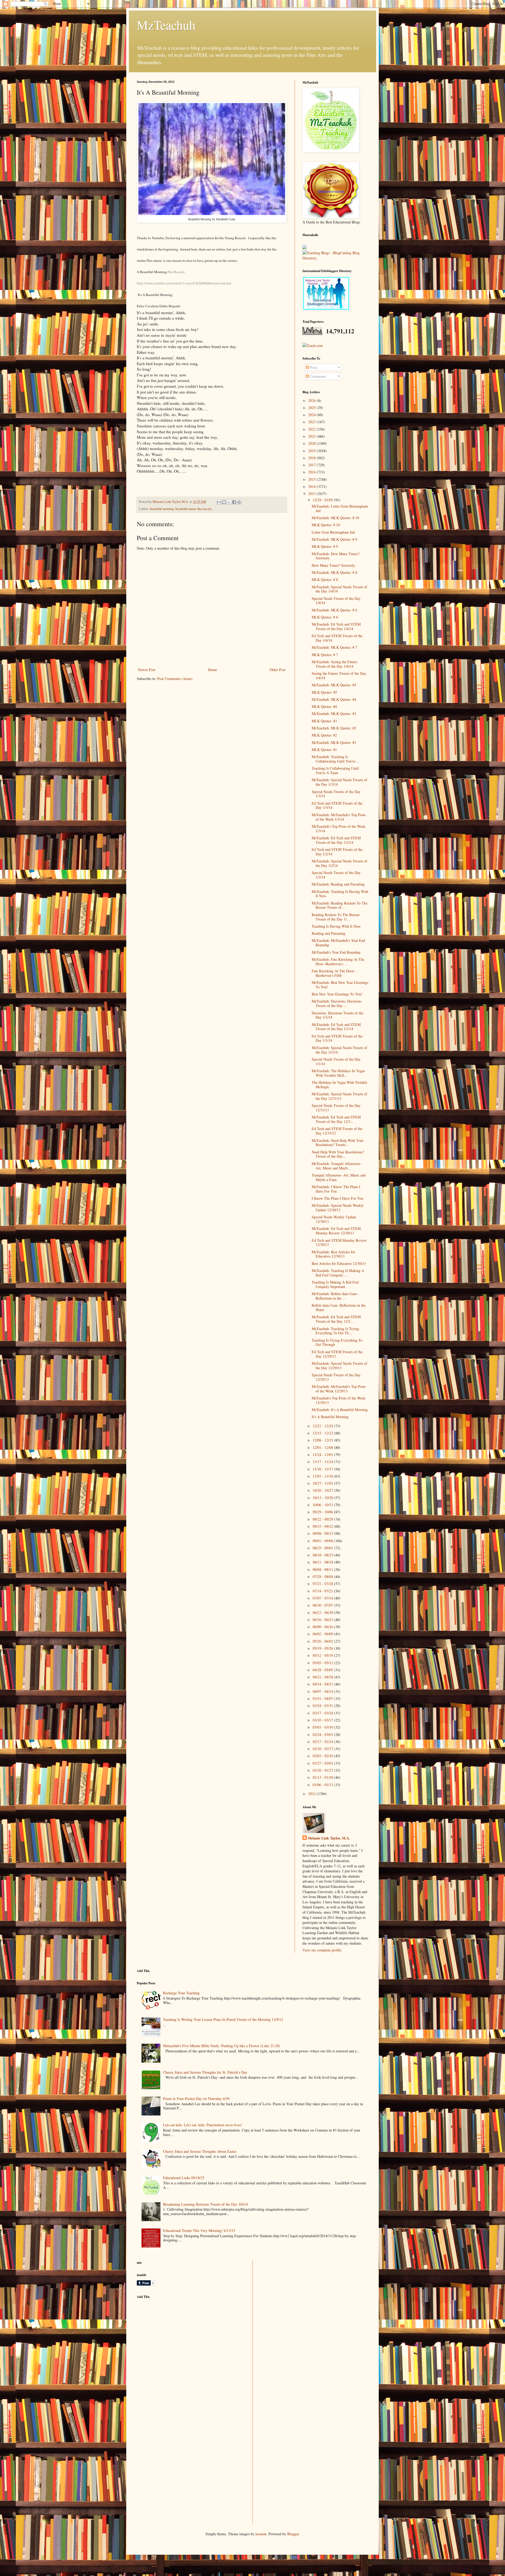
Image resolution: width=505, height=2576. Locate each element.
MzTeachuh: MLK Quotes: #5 (334, 685)
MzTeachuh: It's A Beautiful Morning (340, 1410)
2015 (312, 479)
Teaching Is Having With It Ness (336, 926)
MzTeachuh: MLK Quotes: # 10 (335, 518)
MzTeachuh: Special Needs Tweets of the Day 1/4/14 (339, 589)
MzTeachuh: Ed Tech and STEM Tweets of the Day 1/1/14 (336, 1027)
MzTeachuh (166, 25)
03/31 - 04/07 (323, 1698)
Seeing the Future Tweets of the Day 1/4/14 (339, 676)
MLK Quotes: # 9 (325, 546)
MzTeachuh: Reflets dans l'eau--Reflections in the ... (335, 1296)
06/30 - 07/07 (323, 1605)
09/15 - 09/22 (323, 1526)
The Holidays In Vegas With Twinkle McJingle (339, 1085)
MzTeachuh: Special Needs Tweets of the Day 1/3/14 (339, 782)
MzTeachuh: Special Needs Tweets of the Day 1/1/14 (339, 1050)
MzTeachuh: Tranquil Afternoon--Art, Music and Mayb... (337, 1166)
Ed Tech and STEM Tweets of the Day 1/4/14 (337, 638)
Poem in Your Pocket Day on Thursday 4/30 (196, 2099)
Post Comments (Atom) (175, 679)
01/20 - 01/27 (323, 1770)
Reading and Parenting (329, 933)
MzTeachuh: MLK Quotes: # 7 (334, 647)
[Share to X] (229, 502)
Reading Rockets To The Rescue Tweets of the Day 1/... (336, 917)
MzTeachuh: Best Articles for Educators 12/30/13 (333, 1254)
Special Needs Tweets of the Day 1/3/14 (336, 794)
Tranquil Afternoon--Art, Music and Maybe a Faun (339, 1177)
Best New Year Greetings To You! (337, 994)
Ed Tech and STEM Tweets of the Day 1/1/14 (337, 1038)
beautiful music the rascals (194, 509)
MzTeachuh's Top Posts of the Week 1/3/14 (339, 829)
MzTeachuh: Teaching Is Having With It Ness (340, 894)
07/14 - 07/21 (323, 1591)
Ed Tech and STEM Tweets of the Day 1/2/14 (337, 852)
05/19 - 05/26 (323, 1648)
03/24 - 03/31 (323, 1706)
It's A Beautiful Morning (330, 1417)
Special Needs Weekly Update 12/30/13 (334, 1219)
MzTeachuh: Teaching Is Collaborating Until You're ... (336, 759)
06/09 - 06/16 (323, 1627)
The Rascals (176, 272)
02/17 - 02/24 (323, 1742)
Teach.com (315, 346)
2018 (312, 458)
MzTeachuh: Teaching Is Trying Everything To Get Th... (335, 1331)
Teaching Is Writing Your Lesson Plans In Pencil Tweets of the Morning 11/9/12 (223, 2019)
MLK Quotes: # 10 (326, 525)
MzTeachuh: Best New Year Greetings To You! (340, 985)
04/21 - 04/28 (323, 1677)
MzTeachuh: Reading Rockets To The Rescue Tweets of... (340, 905)
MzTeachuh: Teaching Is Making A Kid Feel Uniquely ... (338, 1273)
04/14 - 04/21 (323, 1684)
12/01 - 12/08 (323, 1447)
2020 (312, 443)
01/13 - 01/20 (323, 1777)
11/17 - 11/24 (323, 1462)
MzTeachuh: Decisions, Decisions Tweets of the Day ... (337, 1003)
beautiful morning (162, 509)
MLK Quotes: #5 (324, 692)
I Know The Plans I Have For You (337, 1198)
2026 (312, 400)
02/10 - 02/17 (323, 1749)
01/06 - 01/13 (323, 1785)
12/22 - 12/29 (323, 1426)
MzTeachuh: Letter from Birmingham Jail (340, 508)
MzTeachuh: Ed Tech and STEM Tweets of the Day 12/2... (336, 1319)
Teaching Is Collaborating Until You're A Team (335, 770)
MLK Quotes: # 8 (325, 579)
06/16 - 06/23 (323, 1620)
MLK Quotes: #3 (324, 721)
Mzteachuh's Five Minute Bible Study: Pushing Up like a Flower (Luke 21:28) (222, 2046)
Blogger (293, 2534)
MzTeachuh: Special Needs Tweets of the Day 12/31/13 (339, 1096)
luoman (261, 2534)
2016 (312, 472)
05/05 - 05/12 (323, 1663)
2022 (312, 429)
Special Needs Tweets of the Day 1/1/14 (336, 1061)
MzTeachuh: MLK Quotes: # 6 (334, 610)
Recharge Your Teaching (181, 1993)
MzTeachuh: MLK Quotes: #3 (334, 714)
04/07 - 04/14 (323, 1691)
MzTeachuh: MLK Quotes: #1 (334, 742)
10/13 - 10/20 (323, 1498)
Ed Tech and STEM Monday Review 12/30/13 (339, 1243)
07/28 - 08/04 (323, 1576)
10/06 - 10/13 (323, 1505)
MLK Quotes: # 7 (325, 655)
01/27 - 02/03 (323, 1763)
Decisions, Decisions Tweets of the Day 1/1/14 (337, 1015)
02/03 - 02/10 (323, 1756)
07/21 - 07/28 (323, 1584)
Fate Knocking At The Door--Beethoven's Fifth (334, 973)
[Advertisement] (176, 2340)
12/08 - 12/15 (323, 1440)
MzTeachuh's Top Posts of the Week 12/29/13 (339, 1400)
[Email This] (219, 502)
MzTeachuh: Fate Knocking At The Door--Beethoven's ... (338, 962)
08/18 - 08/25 (323, 1555)
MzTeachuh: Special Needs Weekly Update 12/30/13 (338, 1208)
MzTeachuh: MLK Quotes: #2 (334, 728)
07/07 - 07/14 (323, 1598)
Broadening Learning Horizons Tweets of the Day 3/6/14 (205, 2204)
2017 (312, 465)
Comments (317, 376)
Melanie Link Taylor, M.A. (329, 1838)
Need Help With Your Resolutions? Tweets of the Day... (338, 1154)
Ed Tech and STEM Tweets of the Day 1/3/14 (337, 805)
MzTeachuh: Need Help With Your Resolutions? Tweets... (338, 1143)
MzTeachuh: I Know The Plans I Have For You (336, 1189)
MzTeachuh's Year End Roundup (336, 952)
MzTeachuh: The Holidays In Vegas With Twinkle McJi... (338, 1073)
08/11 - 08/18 (323, 1562)
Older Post (277, 670)
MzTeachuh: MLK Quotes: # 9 (334, 539)
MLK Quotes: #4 (324, 706)
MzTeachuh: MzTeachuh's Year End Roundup (338, 943)
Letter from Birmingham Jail (333, 532)
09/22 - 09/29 (323, 1519)
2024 (312, 415)
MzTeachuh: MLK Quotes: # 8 (334, 572)
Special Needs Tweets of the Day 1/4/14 (336, 601)
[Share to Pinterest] (239, 502)
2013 (312, 494)
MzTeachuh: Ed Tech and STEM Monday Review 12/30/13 (336, 1231)
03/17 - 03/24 (323, 1713)
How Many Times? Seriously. (334, 565)
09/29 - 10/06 (323, 1512)
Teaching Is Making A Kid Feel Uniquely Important (335, 1284)
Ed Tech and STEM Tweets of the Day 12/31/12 (337, 1131)
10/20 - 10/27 (323, 1490)
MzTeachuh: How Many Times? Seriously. (335, 556)
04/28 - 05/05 (323, 1670)
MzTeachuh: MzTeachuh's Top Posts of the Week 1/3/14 (339, 817)
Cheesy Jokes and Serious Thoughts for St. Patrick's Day (205, 2072)
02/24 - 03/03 (323, 1734)
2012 (312, 1794)
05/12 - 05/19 (323, 1655)
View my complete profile (322, 1950)
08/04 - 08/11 (323, 1569)
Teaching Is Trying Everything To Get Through (337, 1342)
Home (213, 670)
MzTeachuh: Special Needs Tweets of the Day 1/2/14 (339, 863)
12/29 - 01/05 (323, 500)
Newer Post (147, 670)
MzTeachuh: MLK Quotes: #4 (334, 699)
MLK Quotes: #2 (324, 735)
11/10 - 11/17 (323, 1469)
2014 (312, 486)
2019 (312, 451)
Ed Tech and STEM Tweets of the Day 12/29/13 (337, 1354)
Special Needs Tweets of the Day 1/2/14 (336, 875)
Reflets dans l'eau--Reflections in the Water (339, 1307)
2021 (312, 436)
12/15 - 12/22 (323, 1433)
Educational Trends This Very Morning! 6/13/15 (199, 2230)
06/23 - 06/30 (323, 1612)
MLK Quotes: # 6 (325, 617)
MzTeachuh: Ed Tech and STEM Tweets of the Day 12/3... (336, 1119)
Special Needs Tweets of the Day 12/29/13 (336, 1377)
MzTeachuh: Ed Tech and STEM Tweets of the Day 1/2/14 (336, 840)
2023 (312, 422)
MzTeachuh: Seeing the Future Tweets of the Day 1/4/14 (334, 664)
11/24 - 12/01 (323, 1455)
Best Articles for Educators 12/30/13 (339, 1263)
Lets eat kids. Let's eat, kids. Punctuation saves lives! (203, 2125)
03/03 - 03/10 (323, 1727)
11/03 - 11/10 (323, 1476)
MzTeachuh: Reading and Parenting (338, 884)
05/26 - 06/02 (323, 1641)
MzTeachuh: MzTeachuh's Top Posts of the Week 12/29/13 (339, 1389)
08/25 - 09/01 (323, 1548)
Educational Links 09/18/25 (184, 2178)
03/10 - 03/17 (323, 1720)
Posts (313, 367)
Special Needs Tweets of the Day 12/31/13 (336, 1108)
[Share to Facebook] (234, 502)
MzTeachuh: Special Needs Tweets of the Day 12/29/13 (339, 1366)
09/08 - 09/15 (323, 1533)
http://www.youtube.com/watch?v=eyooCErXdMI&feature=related (184, 283)
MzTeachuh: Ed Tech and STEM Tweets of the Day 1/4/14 (336, 626)
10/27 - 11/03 (323, 1483)
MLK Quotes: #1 (324, 750)
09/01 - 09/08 (323, 1541)
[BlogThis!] (224, 502)
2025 (312, 408)
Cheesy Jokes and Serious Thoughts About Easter (200, 2151)
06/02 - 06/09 (323, 1634)
